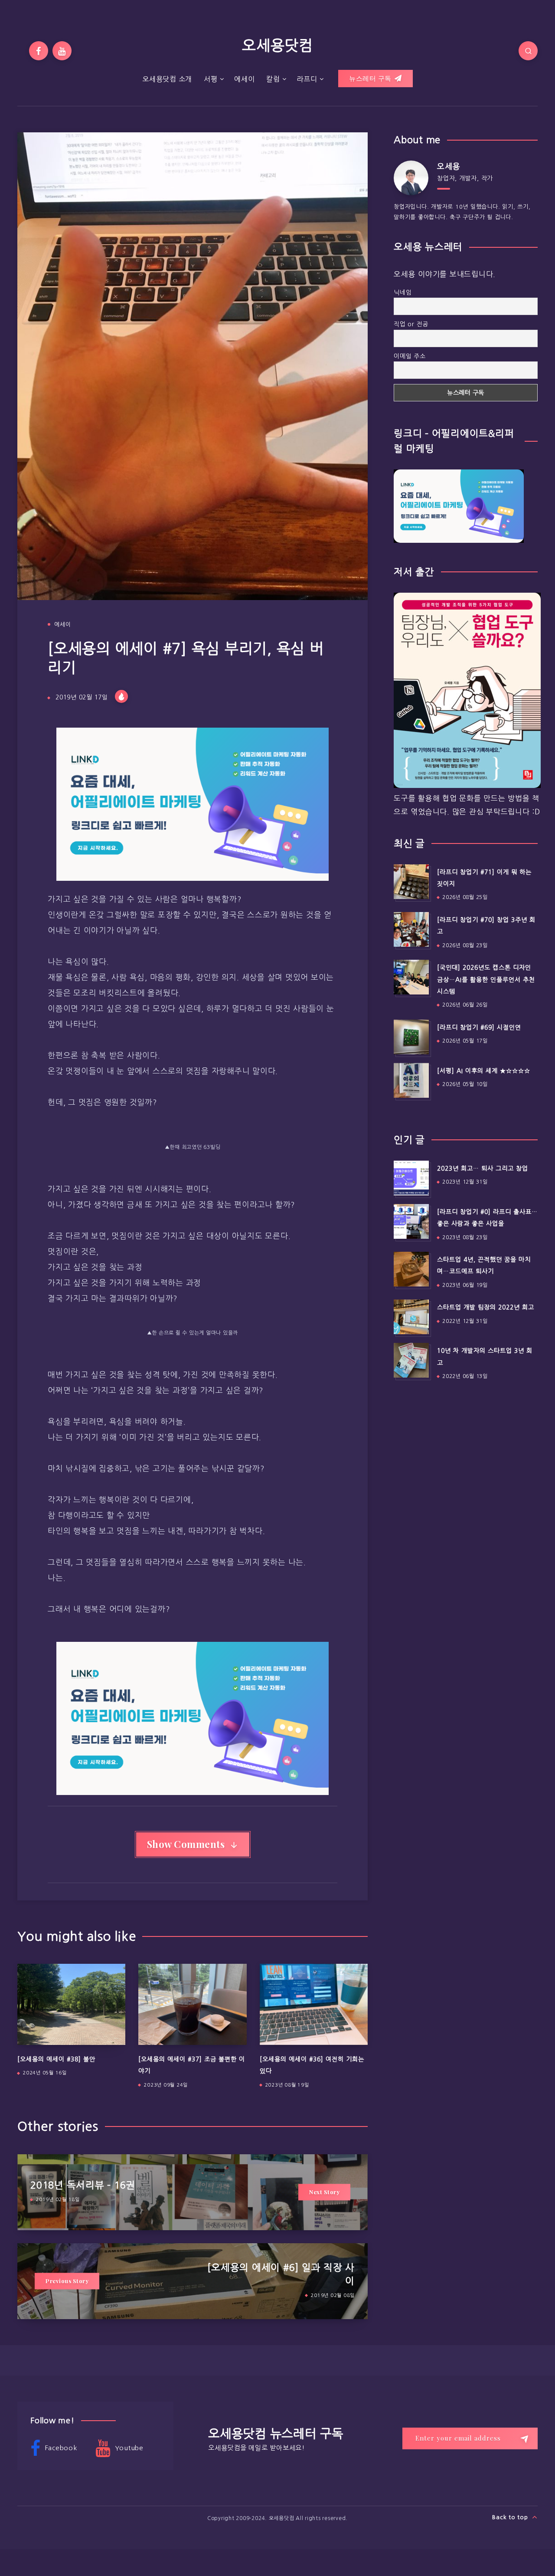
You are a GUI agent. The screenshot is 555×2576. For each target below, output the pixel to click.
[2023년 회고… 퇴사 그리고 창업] (411, 1178)
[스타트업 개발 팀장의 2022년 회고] (411, 1317)
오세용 (449, 167)
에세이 (244, 79)
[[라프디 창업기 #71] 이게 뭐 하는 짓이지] (411, 882)
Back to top (511, 2517)
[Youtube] (62, 51)
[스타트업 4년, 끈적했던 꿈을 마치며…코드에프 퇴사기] (411, 1269)
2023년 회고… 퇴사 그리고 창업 (483, 1168)
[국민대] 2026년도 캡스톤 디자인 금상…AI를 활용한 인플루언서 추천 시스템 (486, 980)
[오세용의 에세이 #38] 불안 (56, 2059)
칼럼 (273, 79)
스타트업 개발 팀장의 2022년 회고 (486, 1307)
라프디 (307, 79)
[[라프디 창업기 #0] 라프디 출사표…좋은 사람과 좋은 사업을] (411, 1221)
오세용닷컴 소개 (167, 79)
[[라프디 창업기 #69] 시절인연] (411, 1037)
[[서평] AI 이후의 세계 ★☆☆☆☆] (411, 1080)
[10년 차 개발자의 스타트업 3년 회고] (411, 1360)
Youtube (128, 2448)
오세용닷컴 (277, 46)
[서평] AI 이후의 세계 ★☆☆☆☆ (484, 1071)
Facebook (60, 2448)
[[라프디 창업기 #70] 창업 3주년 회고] (411, 929)
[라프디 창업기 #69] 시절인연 (479, 1027)
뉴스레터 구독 (371, 78)
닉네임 (403, 292)
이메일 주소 (410, 356)
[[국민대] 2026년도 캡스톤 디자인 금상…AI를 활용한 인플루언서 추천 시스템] (411, 977)
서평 (211, 79)
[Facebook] (39, 51)
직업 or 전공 (411, 324)
